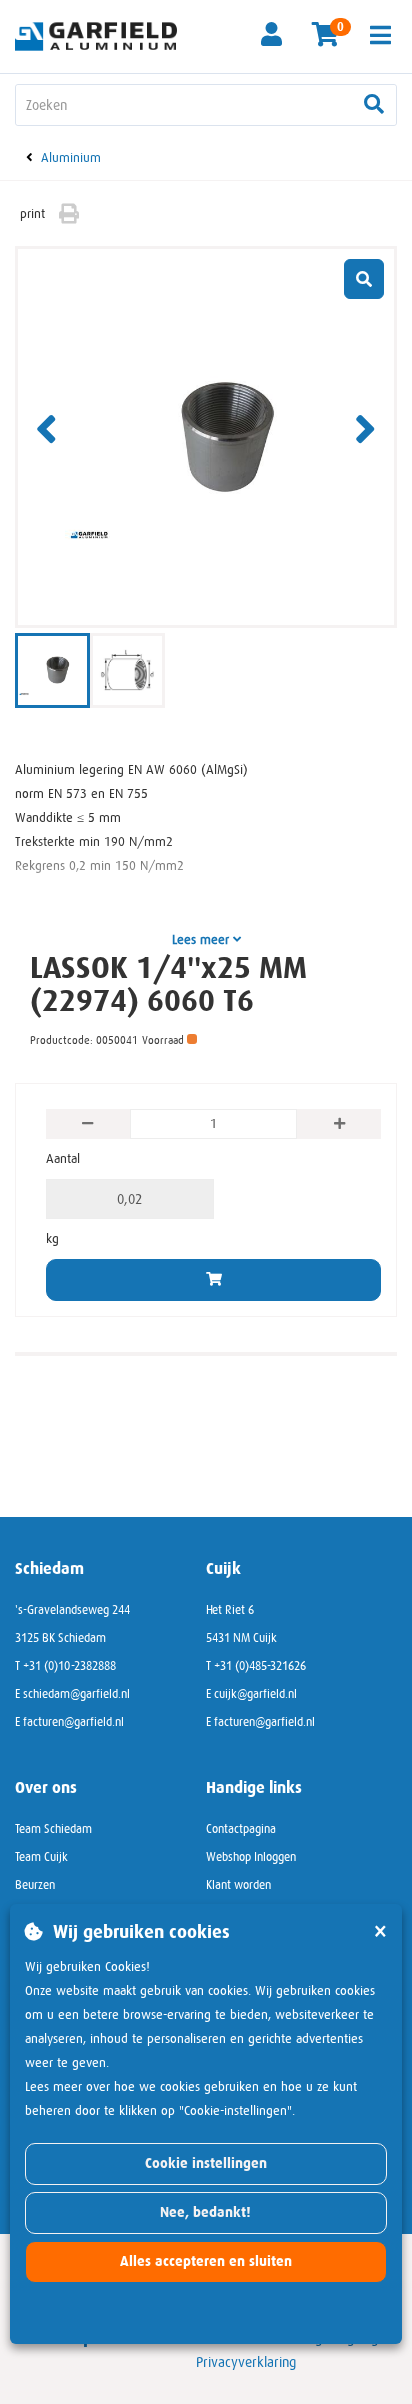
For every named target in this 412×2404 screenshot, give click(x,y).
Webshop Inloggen (251, 1857)
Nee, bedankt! (205, 2212)
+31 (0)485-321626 (260, 1666)
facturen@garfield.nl (73, 1722)
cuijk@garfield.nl (255, 1694)
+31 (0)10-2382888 (69, 1666)
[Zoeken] (374, 105)
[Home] (103, 35)
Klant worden (238, 1885)
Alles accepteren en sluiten (206, 2261)
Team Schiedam (53, 1829)
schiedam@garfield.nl (76, 1694)
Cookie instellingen (206, 2163)
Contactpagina (241, 1829)
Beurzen (35, 1885)
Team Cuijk (41, 1857)
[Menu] (380, 35)
